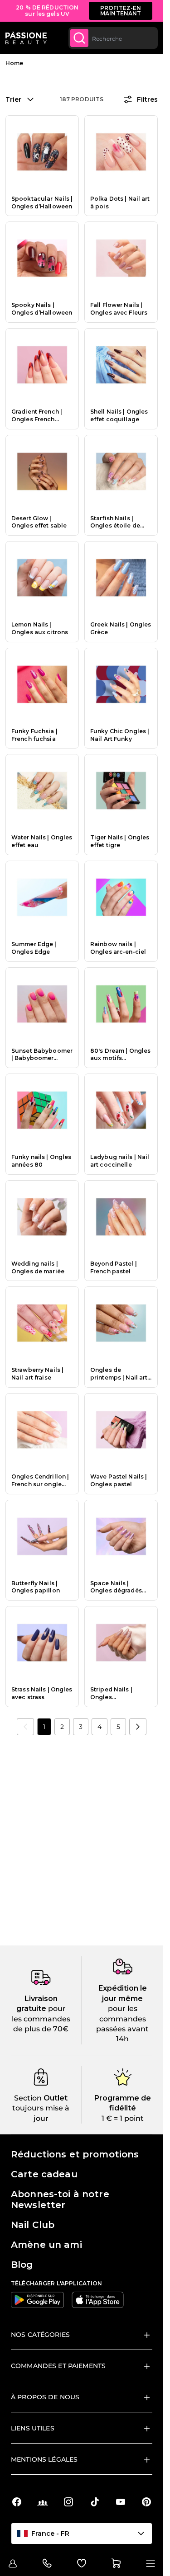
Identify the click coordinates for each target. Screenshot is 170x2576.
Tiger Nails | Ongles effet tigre (120, 841)
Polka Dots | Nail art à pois (120, 203)
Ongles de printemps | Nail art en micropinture (119, 1374)
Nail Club (33, 2225)
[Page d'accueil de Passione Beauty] (26, 38)
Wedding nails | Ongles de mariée (38, 1267)
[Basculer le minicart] (116, 2563)
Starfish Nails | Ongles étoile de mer (115, 523)
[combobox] (113, 38)
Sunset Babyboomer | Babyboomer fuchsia (42, 1055)
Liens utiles (33, 2428)
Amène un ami (46, 2245)
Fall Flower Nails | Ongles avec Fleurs (119, 309)
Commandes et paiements (58, 2366)
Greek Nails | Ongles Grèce (121, 628)
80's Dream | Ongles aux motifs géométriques (120, 1055)
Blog (22, 2265)
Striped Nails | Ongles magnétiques (111, 1694)
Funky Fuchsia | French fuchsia (34, 735)
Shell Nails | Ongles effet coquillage (119, 415)
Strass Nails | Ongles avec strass (42, 1693)
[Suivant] (138, 1727)
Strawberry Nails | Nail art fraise (37, 1374)
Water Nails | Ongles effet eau (42, 841)
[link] (25, 1727)
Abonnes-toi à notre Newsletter (60, 2199)
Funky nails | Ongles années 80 (41, 1161)
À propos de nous (45, 2397)
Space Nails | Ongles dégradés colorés (116, 1587)
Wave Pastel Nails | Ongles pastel (119, 1480)
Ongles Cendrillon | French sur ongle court (40, 1481)
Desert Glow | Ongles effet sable (39, 522)
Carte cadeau (44, 2174)
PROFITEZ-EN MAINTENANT (121, 11)
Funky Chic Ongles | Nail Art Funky (120, 735)
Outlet (55, 2098)
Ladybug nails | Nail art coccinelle (120, 1161)
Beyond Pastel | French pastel (114, 1267)
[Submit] (79, 38)
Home (14, 63)
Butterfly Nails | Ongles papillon (36, 1587)
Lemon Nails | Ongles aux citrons (40, 628)
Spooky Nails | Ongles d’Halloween (42, 309)
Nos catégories (40, 2335)
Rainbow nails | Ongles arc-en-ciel (118, 948)
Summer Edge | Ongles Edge (34, 948)
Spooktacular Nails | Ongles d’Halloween (42, 203)
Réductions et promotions (75, 2154)
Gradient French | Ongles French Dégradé (37, 416)
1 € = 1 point (123, 2118)
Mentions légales (44, 2459)
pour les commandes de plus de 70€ (41, 2019)
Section (28, 2098)
